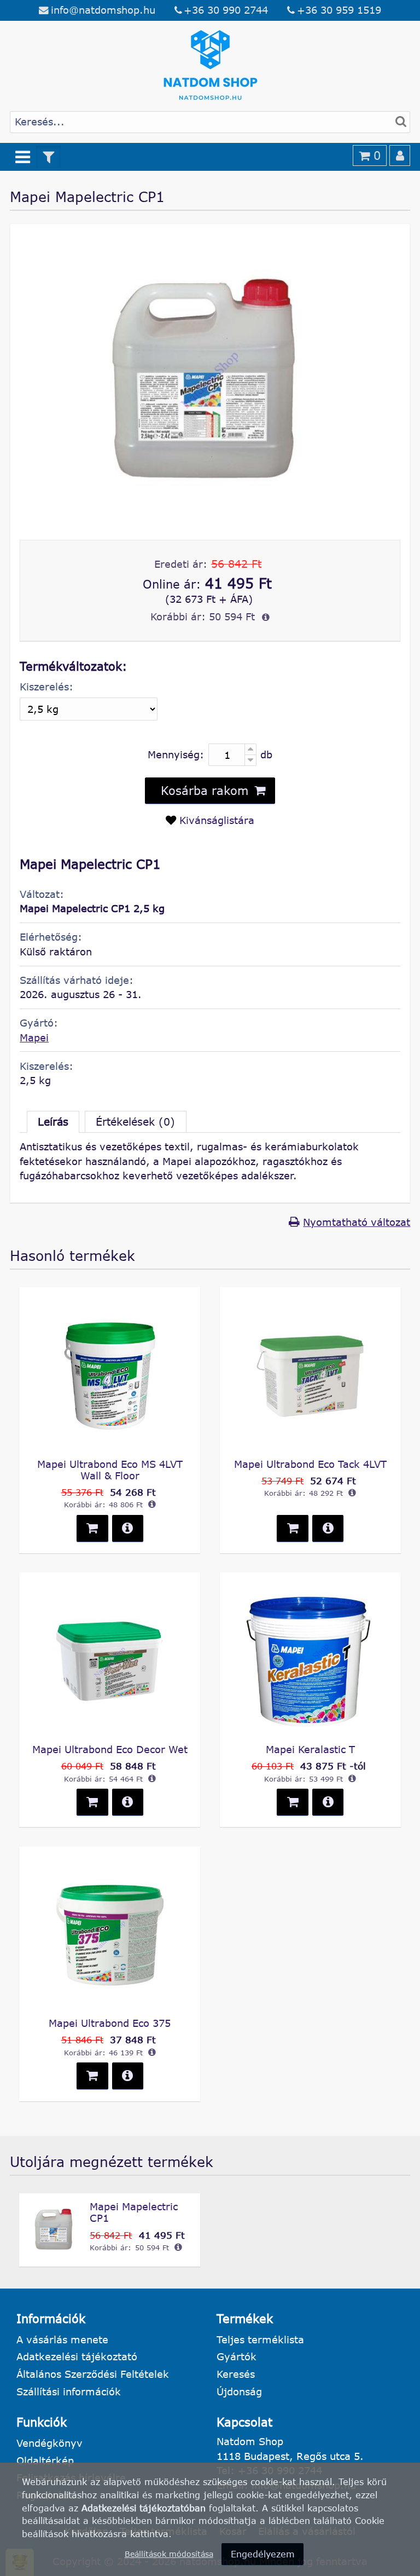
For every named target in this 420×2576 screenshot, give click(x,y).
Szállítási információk (69, 2391)
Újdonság (239, 2391)
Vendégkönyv (49, 2443)
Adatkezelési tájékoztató (77, 2356)
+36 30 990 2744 (226, 10)
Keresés (236, 2374)
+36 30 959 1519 (339, 10)
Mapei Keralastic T (310, 1749)
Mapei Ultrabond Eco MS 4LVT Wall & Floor (110, 1470)
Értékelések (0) (135, 1122)
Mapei (34, 1038)
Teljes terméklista (260, 2339)
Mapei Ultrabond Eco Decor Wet (110, 1749)
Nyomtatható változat (357, 1222)
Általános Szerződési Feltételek (93, 2374)
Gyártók (237, 2356)
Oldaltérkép (45, 2460)
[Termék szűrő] (49, 157)
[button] (210, 791)
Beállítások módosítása (169, 2554)
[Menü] (23, 157)
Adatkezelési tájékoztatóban (144, 2508)
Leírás (53, 1122)
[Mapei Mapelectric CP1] (210, 512)
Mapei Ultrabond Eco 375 (110, 2023)
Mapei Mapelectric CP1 (134, 2212)
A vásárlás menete (62, 2339)
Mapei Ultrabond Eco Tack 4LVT (310, 1464)
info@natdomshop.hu (103, 10)
